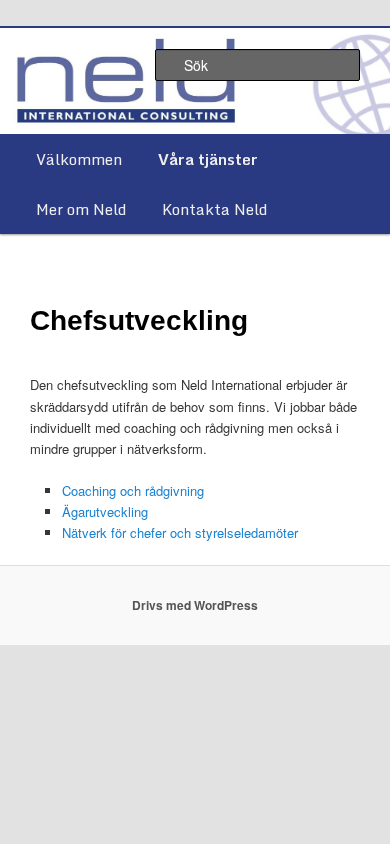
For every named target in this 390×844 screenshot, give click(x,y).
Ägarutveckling (105, 511)
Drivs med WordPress (195, 605)
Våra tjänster (208, 159)
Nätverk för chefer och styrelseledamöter (180, 532)
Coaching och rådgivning (133, 490)
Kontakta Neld (214, 209)
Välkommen (79, 159)
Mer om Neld (81, 209)
